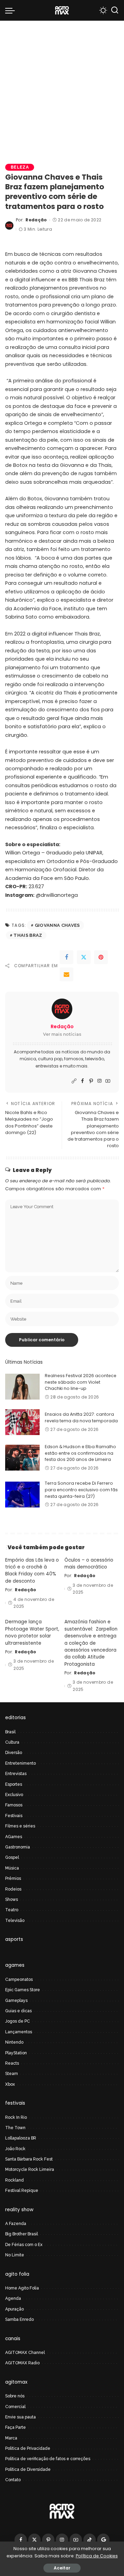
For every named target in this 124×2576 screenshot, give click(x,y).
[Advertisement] (62, 86)
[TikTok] (90, 2540)
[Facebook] (66, 957)
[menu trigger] (12, 10)
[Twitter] (84, 957)
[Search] (115, 10)
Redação (36, 220)
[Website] (74, 1081)
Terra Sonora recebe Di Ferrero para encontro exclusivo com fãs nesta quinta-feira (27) (81, 1490)
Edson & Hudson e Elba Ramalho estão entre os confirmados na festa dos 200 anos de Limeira (80, 1453)
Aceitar (62, 2568)
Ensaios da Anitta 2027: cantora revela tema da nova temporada (81, 1417)
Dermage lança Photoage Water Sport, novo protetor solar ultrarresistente (32, 1632)
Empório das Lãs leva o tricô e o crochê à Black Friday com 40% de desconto (32, 1571)
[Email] (66, 974)
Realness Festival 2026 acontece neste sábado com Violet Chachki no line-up (81, 1382)
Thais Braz (28, 935)
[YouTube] (108, 1081)
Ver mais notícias (62, 1034)
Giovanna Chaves (57, 925)
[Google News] (103, 2540)
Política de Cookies (97, 2556)
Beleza (20, 167)
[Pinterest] (101, 957)
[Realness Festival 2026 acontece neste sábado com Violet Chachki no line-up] (22, 1387)
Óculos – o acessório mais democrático (89, 1563)
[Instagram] (100, 1081)
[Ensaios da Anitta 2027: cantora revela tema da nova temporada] (22, 1422)
